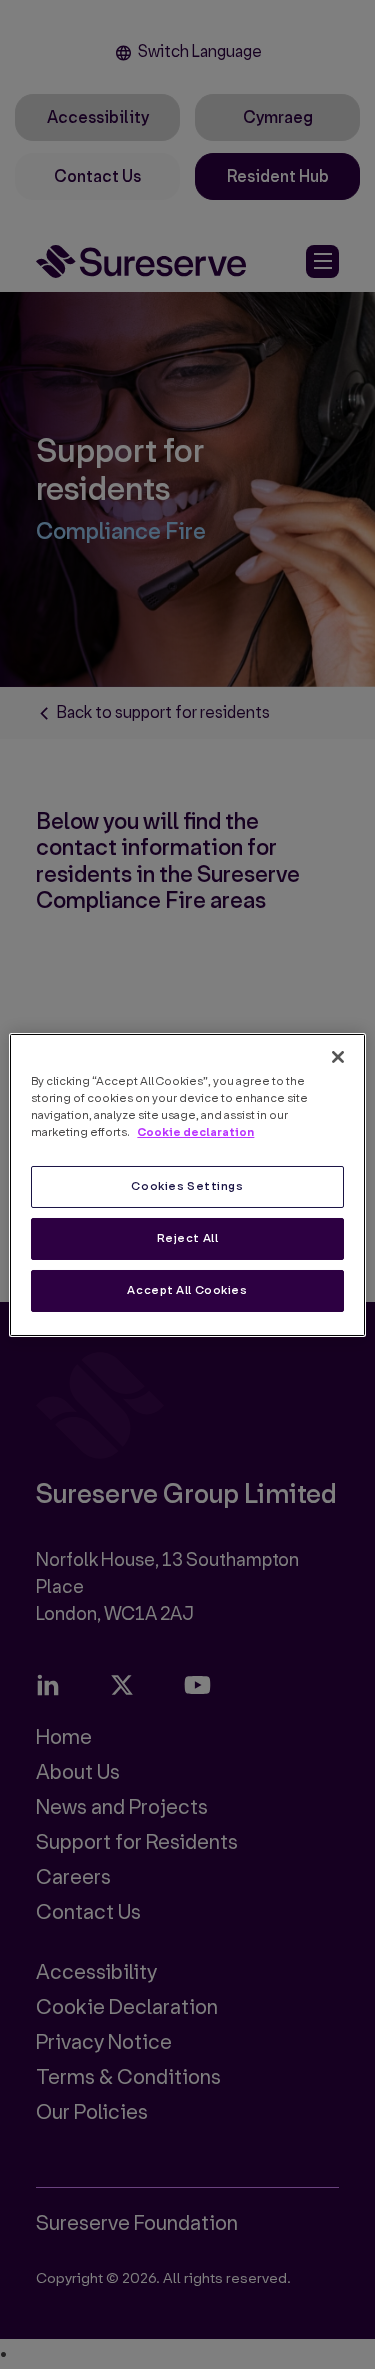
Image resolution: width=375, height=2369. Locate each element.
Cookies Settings (187, 1186)
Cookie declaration (195, 1132)
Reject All (188, 1238)
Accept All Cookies (187, 1290)
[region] (187, 1184)
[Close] (338, 1056)
